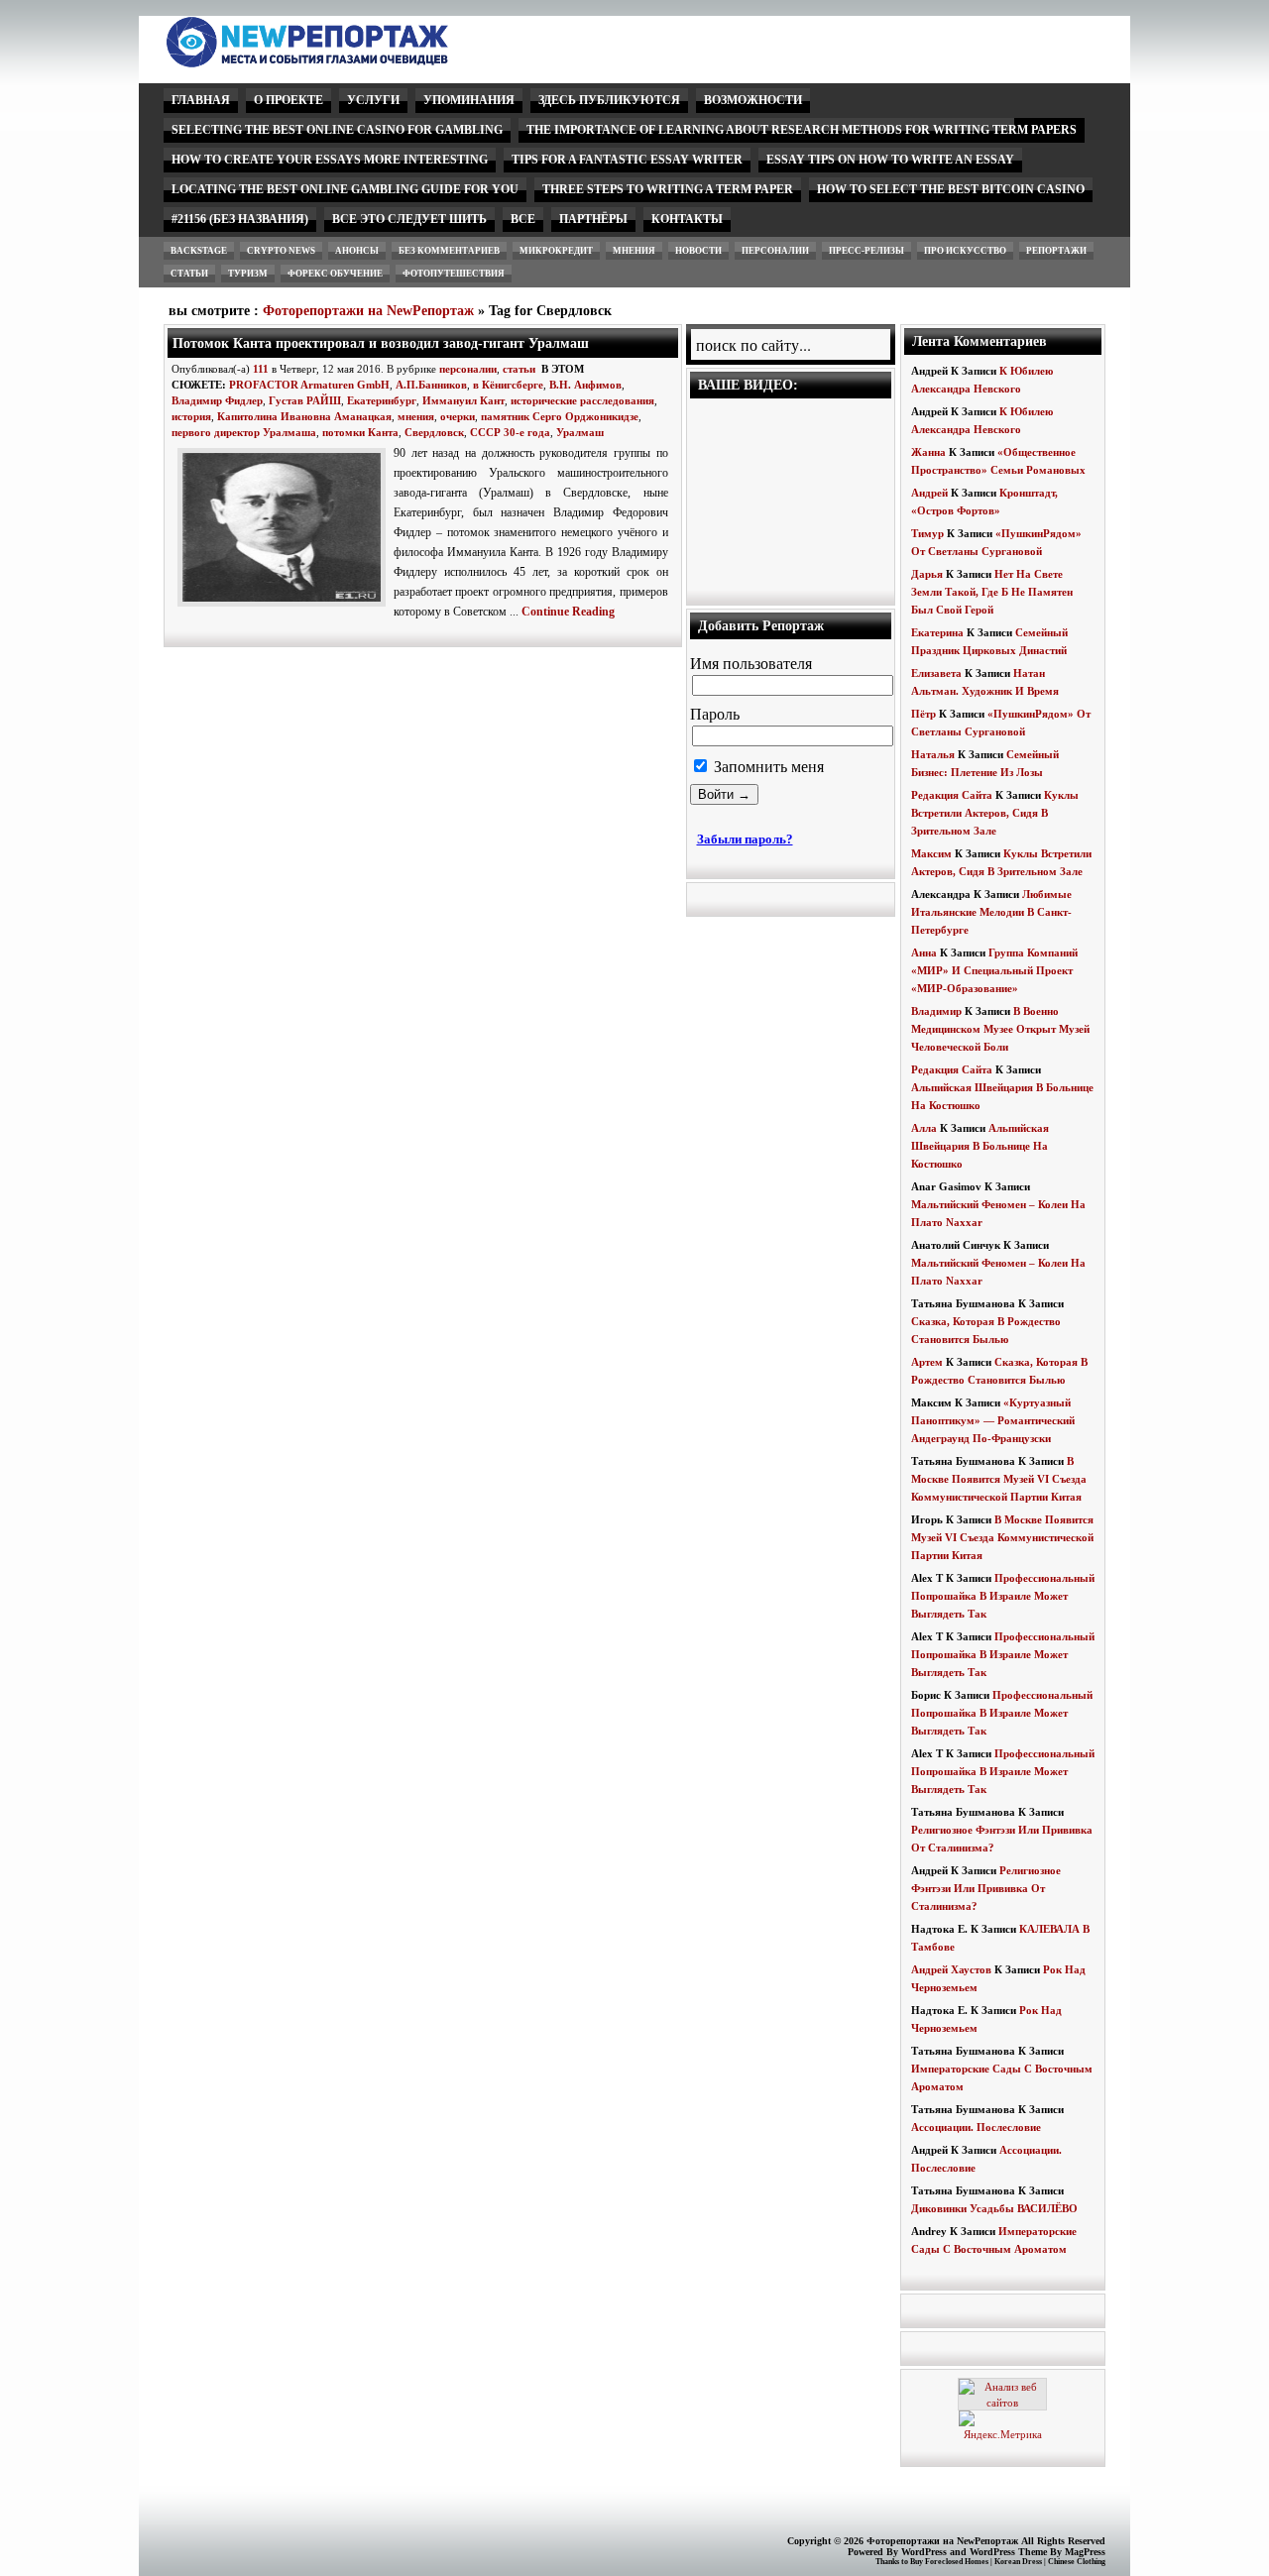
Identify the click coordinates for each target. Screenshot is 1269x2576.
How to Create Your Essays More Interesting (330, 160)
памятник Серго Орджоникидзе (560, 416)
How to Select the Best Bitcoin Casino (951, 189)
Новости (698, 251)
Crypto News (281, 251)
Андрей (929, 493)
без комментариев (449, 251)
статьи (189, 274)
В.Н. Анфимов (585, 385)
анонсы (357, 251)
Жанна (928, 452)
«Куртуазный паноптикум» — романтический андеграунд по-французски (993, 1420)
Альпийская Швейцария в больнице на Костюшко (980, 1146)
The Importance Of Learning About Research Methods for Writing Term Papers (802, 130)
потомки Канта (360, 432)
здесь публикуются (609, 100)
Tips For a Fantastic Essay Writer (627, 160)
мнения (634, 251)
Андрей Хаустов (951, 1969)
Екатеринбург (382, 400)
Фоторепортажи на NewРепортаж (368, 311)
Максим (931, 853)
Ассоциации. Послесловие (976, 2127)
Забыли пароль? (745, 839)
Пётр (923, 714)
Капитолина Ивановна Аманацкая (304, 416)
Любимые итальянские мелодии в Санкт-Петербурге (991, 912)
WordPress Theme (1008, 2552)
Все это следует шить (409, 219)
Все (523, 219)
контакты (687, 219)
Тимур (927, 533)
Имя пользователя (751, 664)
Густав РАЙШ (305, 400)
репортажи (1056, 251)
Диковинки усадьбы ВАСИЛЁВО (994, 2208)
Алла (924, 1128)
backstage (199, 251)
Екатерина (937, 632)
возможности (753, 100)
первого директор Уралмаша (244, 432)
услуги (373, 100)
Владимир (936, 1011)
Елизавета (936, 673)
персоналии (775, 251)
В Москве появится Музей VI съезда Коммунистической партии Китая (999, 1479)
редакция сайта (952, 795)
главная (201, 100)
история (191, 416)
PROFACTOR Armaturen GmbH (309, 385)
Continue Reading (568, 612)
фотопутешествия (454, 274)
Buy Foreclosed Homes (949, 2562)
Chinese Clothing (1077, 2562)
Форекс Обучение (335, 274)
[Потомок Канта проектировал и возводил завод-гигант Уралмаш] (286, 608)
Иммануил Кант (463, 400)
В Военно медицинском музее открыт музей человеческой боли (1000, 1029)
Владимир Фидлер (217, 400)
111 (261, 369)
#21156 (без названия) (240, 219)
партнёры (593, 219)
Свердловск (434, 432)
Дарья (927, 574)
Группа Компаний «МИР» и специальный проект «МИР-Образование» (994, 970)
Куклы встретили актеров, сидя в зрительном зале (995, 813)
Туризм (248, 274)
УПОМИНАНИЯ (469, 100)
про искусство (965, 251)
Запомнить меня (767, 767)
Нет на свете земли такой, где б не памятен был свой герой (992, 592)
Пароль (715, 714)
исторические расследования (582, 400)
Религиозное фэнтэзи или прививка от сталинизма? (986, 1888)
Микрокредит (556, 251)
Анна (924, 952)
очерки (458, 416)
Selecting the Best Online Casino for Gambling (337, 130)
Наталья (933, 754)
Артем (927, 1362)
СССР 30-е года (510, 432)
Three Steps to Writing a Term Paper (668, 189)
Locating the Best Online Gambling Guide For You (345, 189)
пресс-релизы (866, 251)
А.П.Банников (431, 385)
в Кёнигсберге (508, 385)
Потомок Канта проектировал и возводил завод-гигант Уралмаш (381, 343)
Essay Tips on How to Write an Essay (890, 160)
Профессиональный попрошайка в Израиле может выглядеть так (1003, 1596)
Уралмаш (580, 432)
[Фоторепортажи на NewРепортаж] (342, 62)
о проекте (288, 100)
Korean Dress (1018, 2562)
